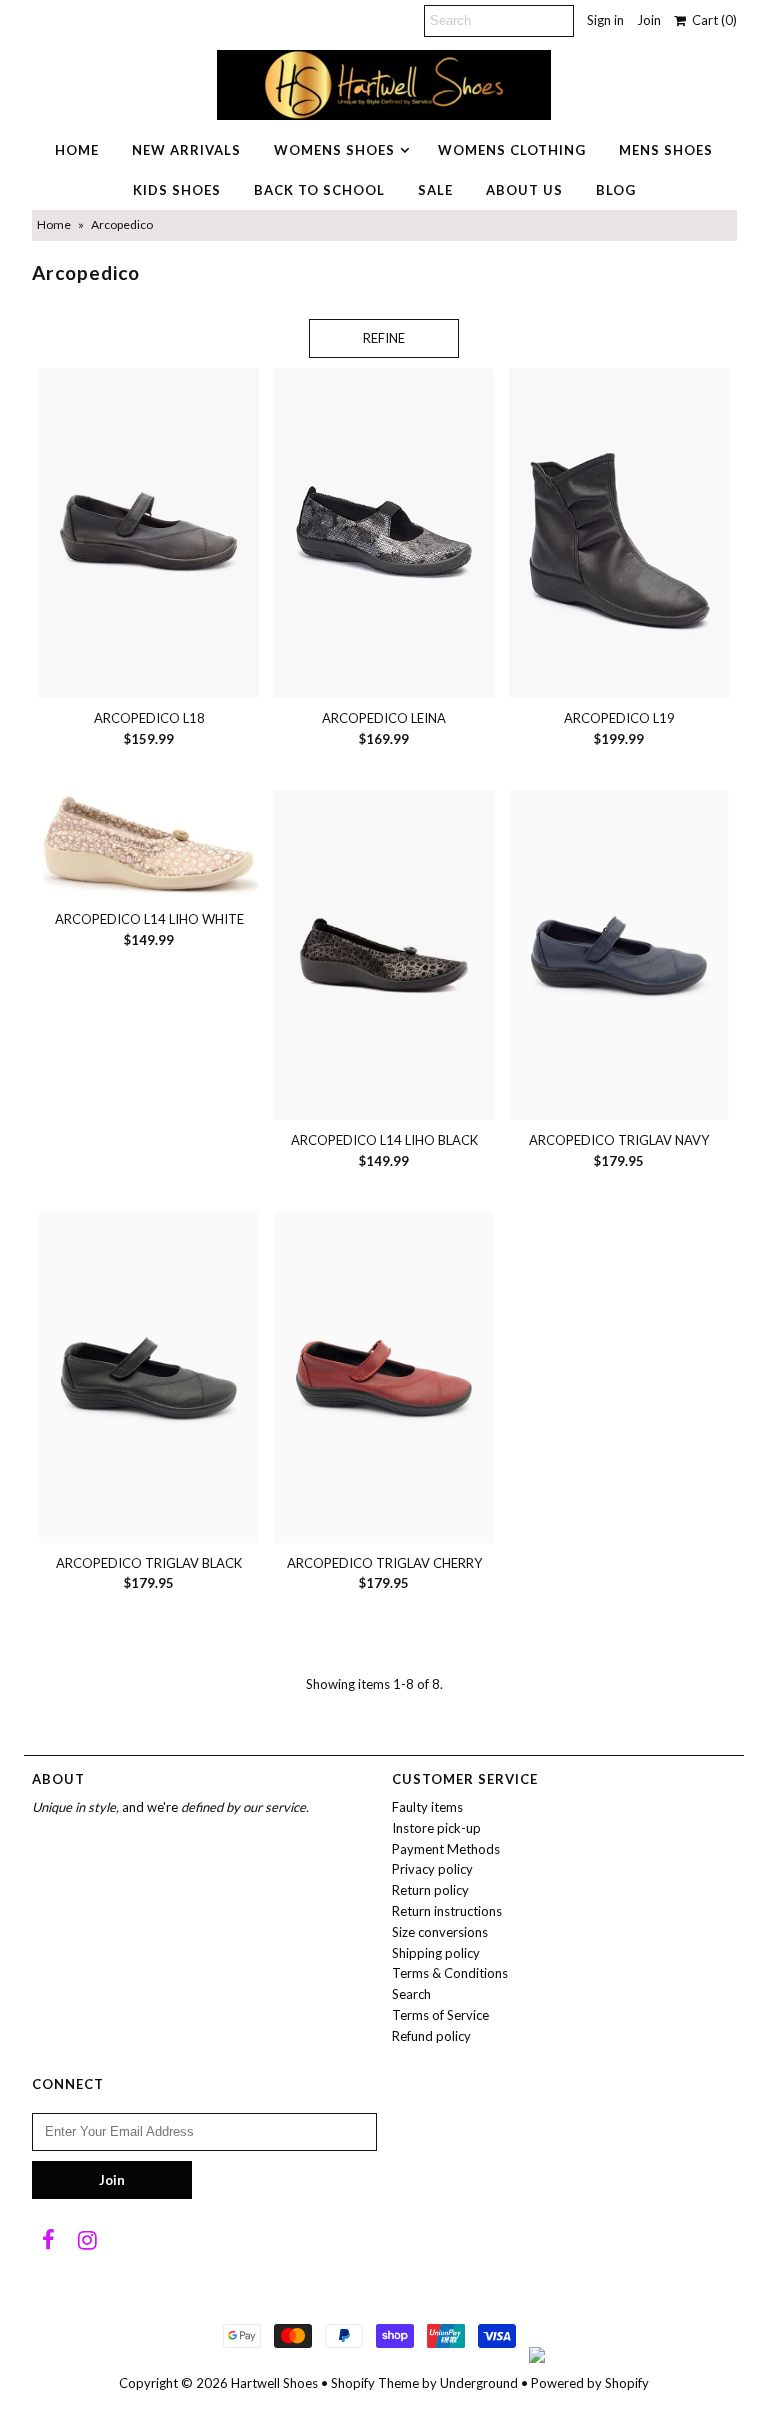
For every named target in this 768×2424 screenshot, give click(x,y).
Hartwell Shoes (274, 2383)
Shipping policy (436, 1953)
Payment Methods (446, 1849)
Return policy (430, 1890)
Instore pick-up (436, 1828)
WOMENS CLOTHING (512, 150)
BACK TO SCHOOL (319, 190)
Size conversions (440, 1932)
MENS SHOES (666, 150)
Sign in (605, 20)
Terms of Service (440, 2015)
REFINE (384, 338)
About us (524, 190)
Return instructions (447, 1911)
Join (649, 20)
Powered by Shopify (590, 2383)
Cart (711, 20)
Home (54, 224)
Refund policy (431, 2036)
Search (411, 1994)
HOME (77, 150)
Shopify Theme (375, 2383)
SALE (435, 190)
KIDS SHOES (177, 190)
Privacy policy (432, 1869)
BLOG (616, 190)
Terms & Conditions (450, 1973)
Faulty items (427, 1807)
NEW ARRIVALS (186, 150)
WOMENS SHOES (334, 150)
